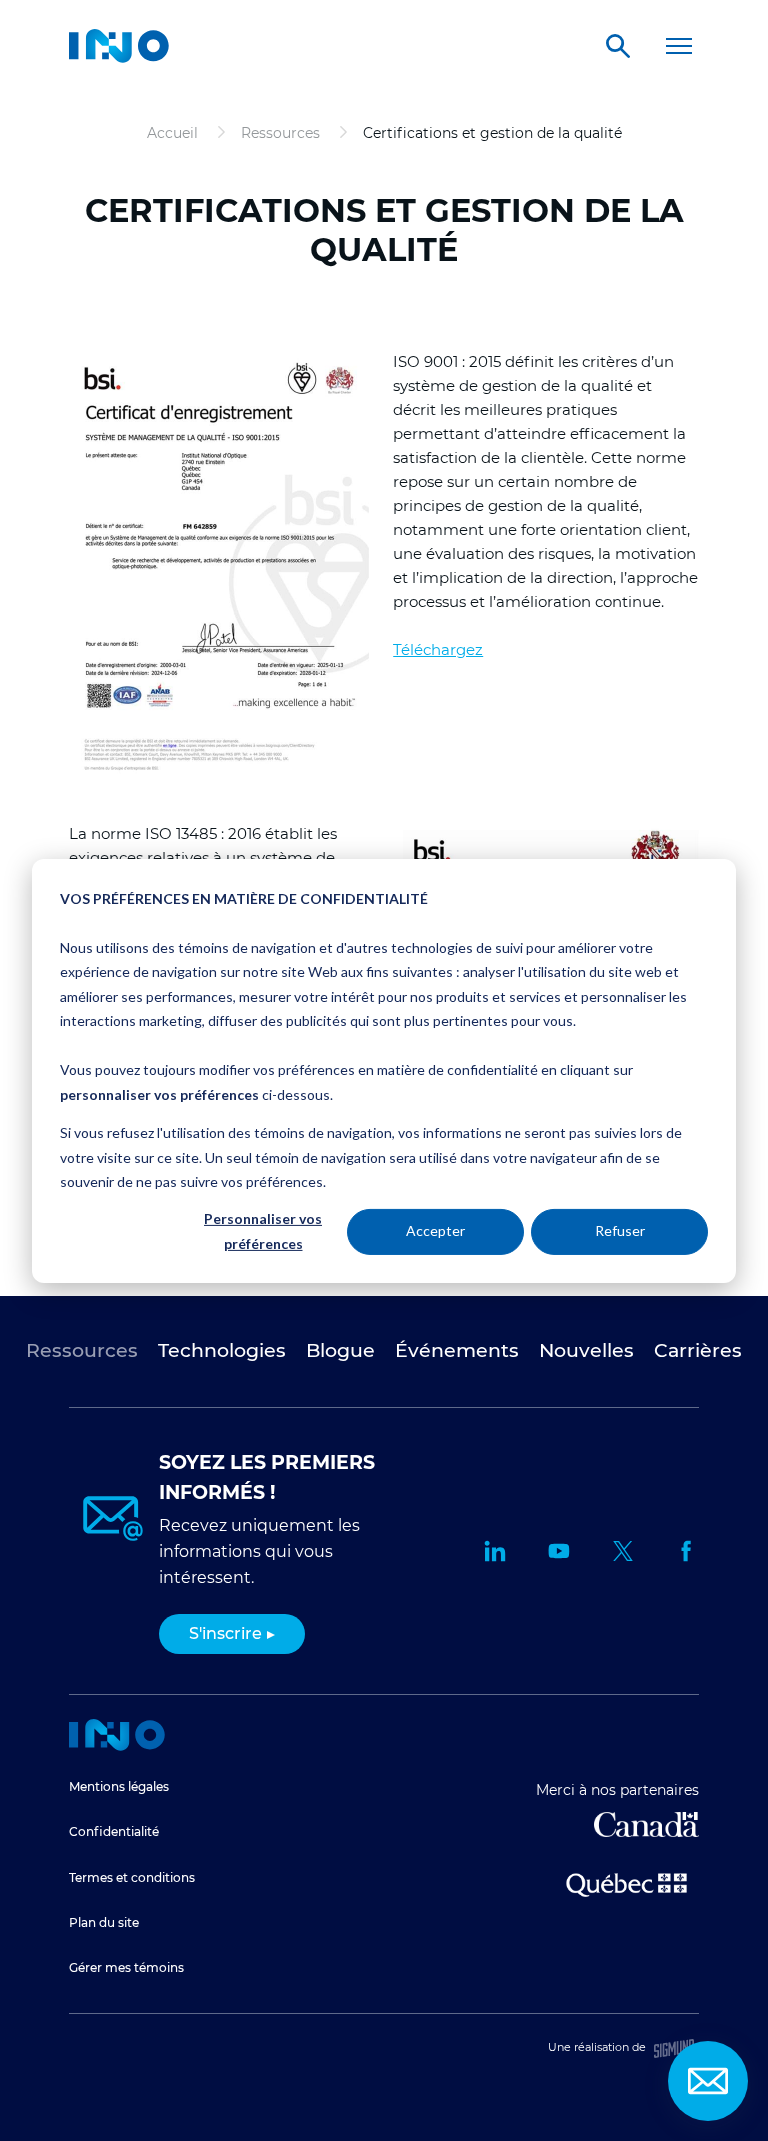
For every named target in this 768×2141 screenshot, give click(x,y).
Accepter (435, 1230)
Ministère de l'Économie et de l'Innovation (626, 1883)
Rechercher (618, 46)
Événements (457, 1350)
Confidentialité (114, 1831)
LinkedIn (495, 1551)
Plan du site (104, 1922)
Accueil (117, 1735)
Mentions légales (119, 1786)
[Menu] (679, 46)
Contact (708, 2081)
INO (119, 46)
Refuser (620, 1230)
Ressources (82, 1350)
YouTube (559, 1551)
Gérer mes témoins (126, 1967)
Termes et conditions (132, 1877)
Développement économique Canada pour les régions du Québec (646, 1824)
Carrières (698, 1350)
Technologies (222, 1350)
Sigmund (674, 2048)
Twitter (623, 1551)
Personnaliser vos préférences (263, 1231)
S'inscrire (225, 1633)
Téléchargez (438, 649)
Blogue (340, 1350)
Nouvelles (586, 1350)
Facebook (687, 1551)
